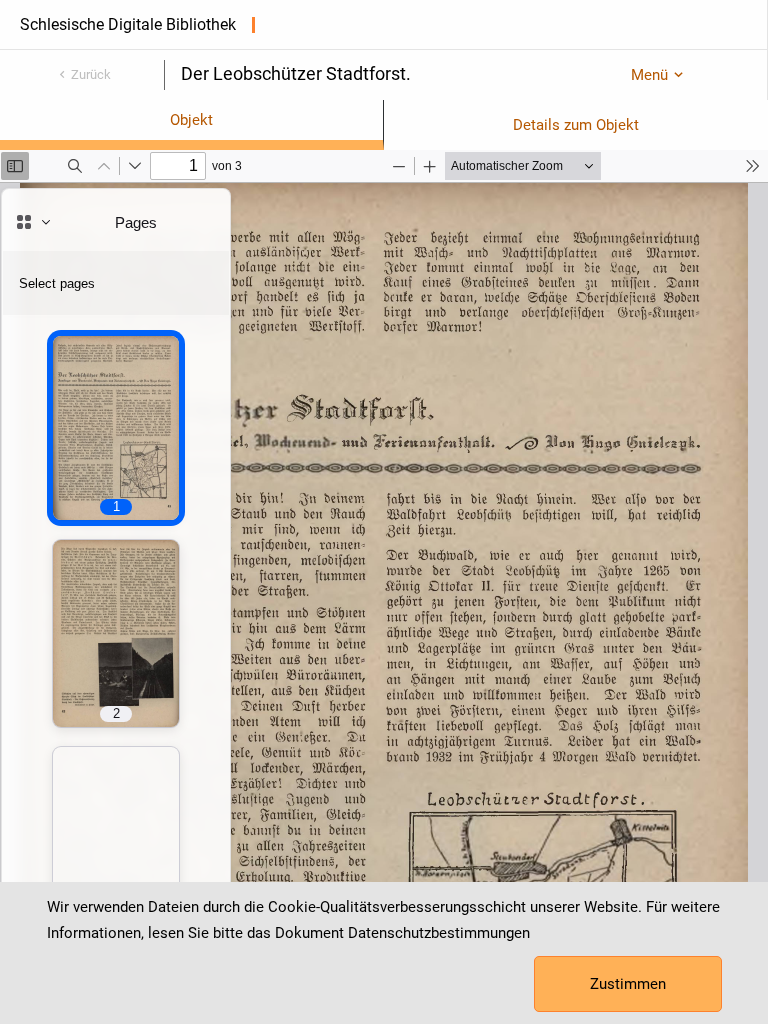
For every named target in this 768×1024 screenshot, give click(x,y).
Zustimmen (628, 984)
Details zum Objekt (576, 125)
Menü (649, 75)
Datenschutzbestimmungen (439, 933)
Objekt (191, 120)
